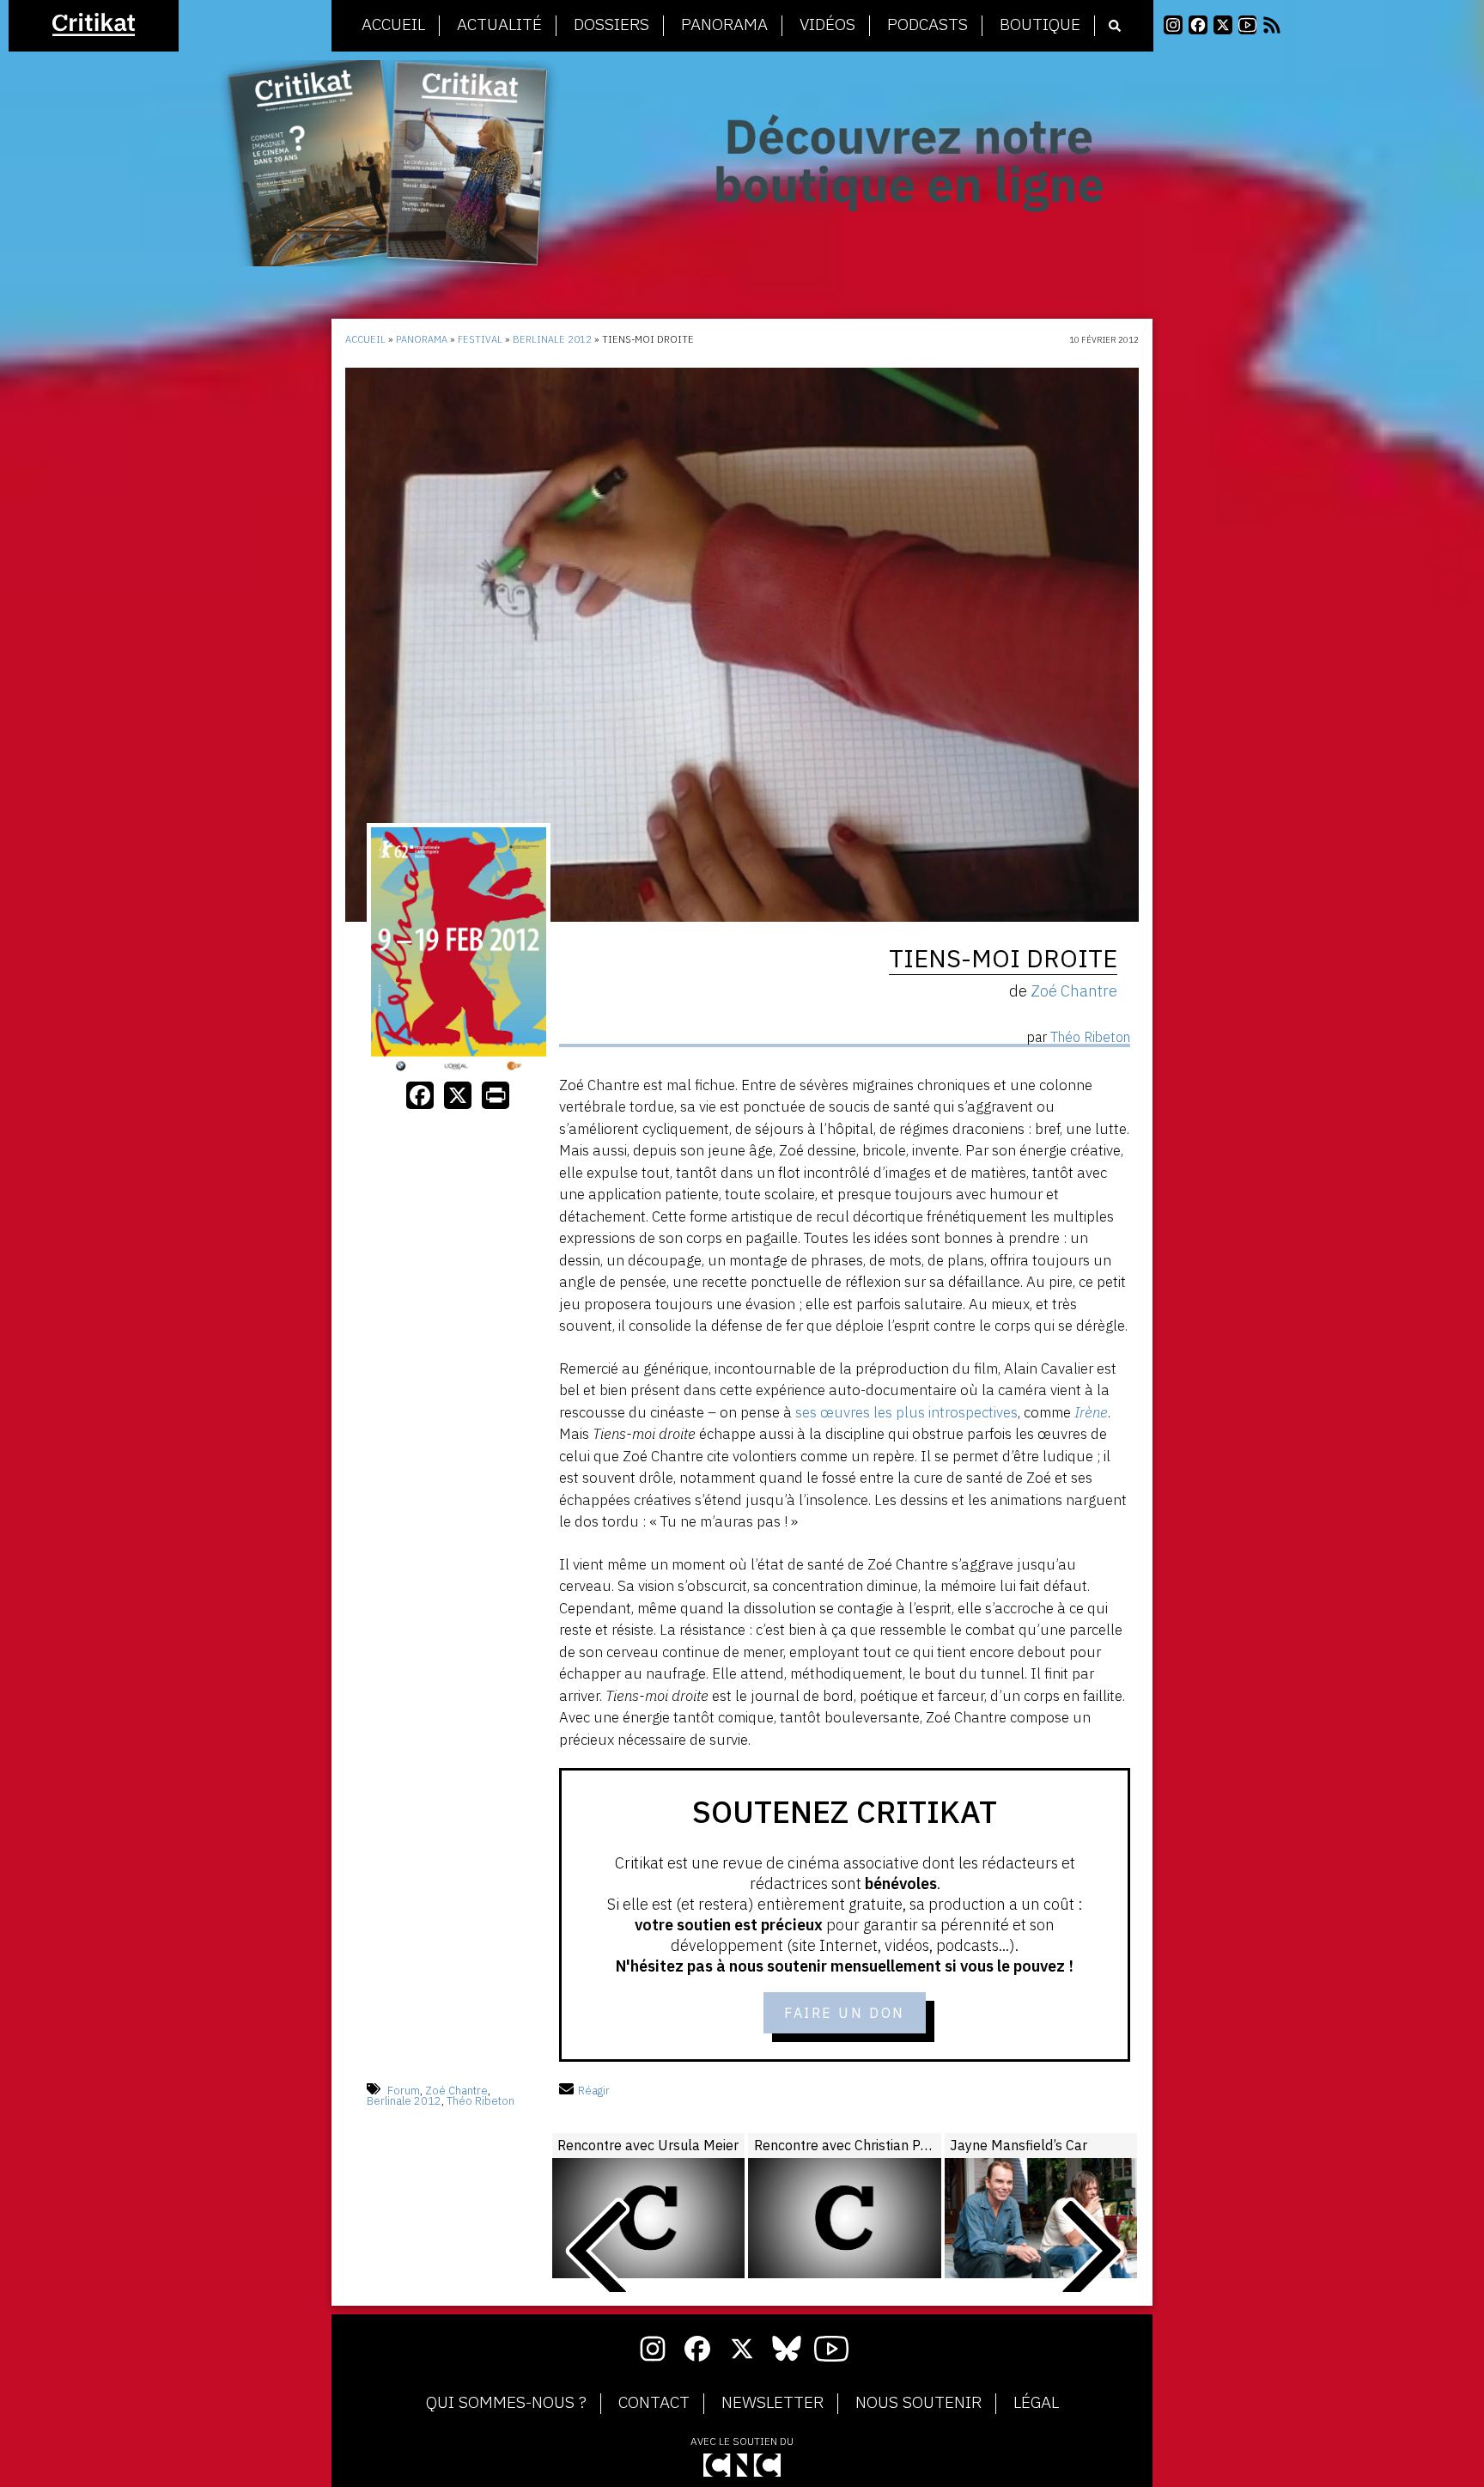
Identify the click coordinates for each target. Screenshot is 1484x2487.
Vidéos (827, 25)
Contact (654, 2403)
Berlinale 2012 (552, 339)
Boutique (1040, 25)
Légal (1036, 2403)
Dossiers (611, 25)
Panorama (724, 25)
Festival (480, 339)
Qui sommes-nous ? (506, 2403)
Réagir (594, 2091)
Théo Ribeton (480, 2101)
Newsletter (772, 2403)
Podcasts (927, 25)
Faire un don (845, 2013)
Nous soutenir (918, 2403)
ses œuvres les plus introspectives (906, 1412)
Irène (1091, 1412)
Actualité (499, 25)
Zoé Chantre (456, 2091)
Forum (404, 2091)
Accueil (393, 25)
